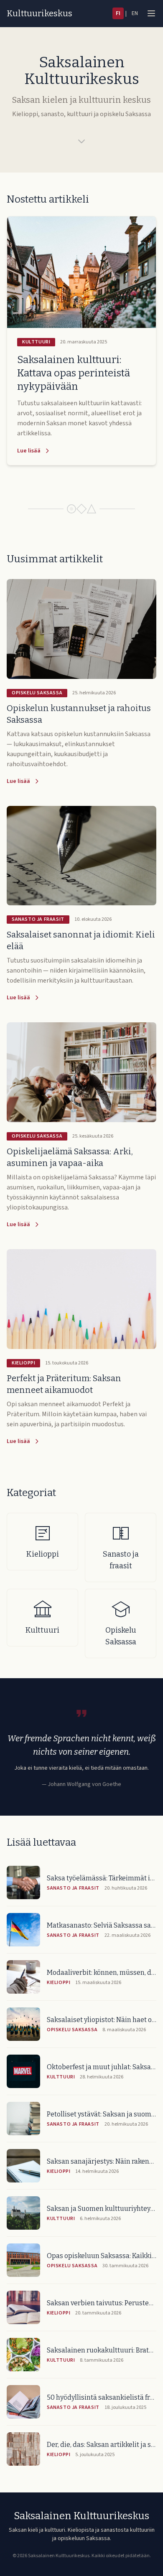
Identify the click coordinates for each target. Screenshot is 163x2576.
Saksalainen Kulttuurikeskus (81, 2516)
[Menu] (151, 13)
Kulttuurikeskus (39, 13)
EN (135, 13)
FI (118, 13)
